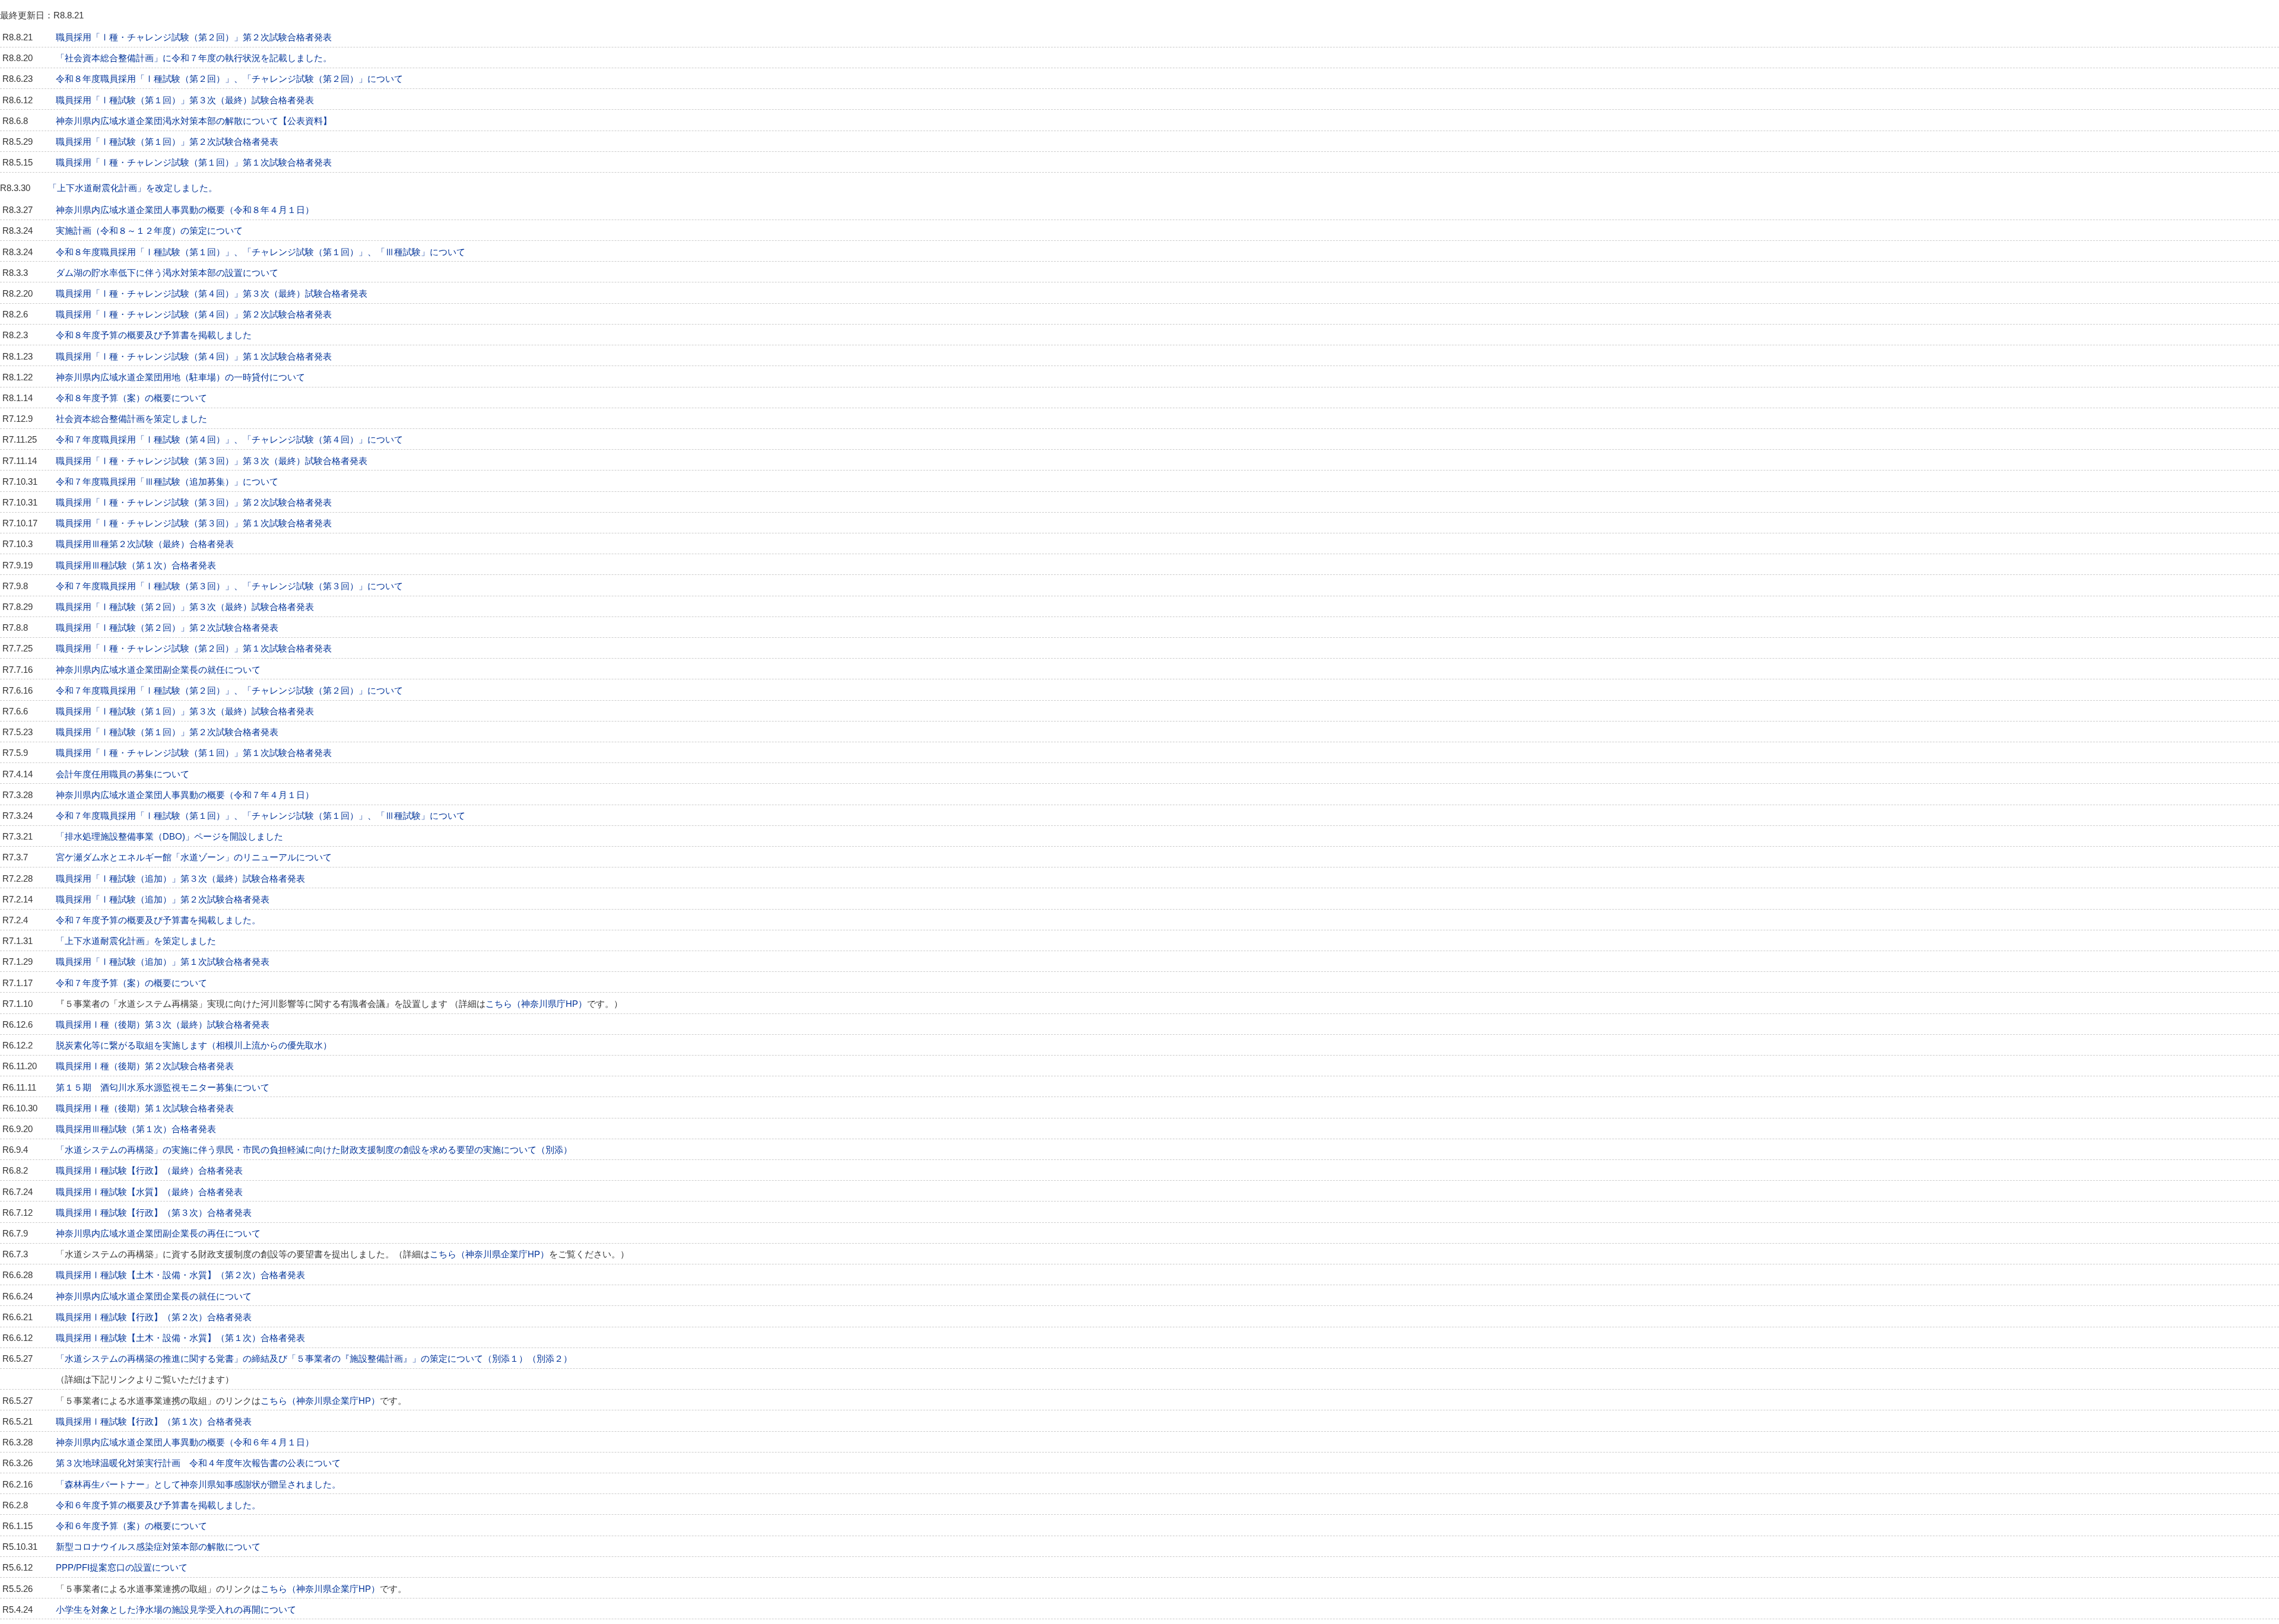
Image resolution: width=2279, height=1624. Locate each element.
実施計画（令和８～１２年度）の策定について (149, 231)
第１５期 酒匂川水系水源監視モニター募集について (163, 1088)
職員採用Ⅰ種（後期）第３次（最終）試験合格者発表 (163, 1025)
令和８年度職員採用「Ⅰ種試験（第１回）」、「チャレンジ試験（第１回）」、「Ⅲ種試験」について (261, 252)
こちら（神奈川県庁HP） (536, 1004)
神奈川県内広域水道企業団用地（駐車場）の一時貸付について (180, 377)
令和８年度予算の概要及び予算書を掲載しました (154, 335)
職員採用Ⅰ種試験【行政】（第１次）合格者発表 (154, 1422)
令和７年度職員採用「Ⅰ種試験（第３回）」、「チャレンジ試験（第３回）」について (229, 586)
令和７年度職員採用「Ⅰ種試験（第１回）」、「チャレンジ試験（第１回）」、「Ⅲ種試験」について (261, 816)
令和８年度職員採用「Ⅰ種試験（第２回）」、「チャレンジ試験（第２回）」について (229, 79)
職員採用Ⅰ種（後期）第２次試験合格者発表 (145, 1066)
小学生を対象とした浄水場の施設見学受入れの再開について (176, 1610)
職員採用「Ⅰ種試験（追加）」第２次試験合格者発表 (163, 900)
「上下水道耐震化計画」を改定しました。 (133, 188)
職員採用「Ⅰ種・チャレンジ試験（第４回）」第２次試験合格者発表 (194, 314)
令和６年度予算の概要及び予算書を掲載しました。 (158, 1505)
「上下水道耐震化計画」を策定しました (136, 941)
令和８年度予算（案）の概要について (131, 398)
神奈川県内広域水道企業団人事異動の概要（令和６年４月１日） (185, 1442)
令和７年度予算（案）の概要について (131, 983)
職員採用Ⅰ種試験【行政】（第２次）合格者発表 (154, 1317)
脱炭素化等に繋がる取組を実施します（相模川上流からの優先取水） (194, 1045)
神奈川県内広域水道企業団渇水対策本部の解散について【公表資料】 (194, 121)
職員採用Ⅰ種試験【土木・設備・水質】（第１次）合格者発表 (180, 1338)
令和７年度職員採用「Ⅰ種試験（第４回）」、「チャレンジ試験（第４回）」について (229, 440)
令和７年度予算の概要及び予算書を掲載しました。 (158, 920)
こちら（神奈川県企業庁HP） (489, 1254)
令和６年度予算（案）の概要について (131, 1526)
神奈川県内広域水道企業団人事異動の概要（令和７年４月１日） (185, 795)
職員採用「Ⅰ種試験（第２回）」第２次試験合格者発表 (167, 628)
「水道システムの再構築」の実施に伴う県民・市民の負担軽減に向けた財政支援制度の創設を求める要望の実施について (296, 1150)
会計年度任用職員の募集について (123, 774)
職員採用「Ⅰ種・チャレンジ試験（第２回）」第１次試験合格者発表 (194, 649)
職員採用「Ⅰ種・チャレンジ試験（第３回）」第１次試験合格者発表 (194, 523)
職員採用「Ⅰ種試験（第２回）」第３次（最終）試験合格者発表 (185, 607)
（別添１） (505, 1359)
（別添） (554, 1150)
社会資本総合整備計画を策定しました (131, 419)
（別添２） (550, 1359)
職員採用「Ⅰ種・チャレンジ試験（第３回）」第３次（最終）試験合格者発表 (212, 461)
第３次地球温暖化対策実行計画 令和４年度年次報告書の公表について (198, 1463)
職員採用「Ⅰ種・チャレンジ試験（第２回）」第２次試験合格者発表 (194, 37)
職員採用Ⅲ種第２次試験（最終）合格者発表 (145, 544)
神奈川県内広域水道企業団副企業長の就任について (158, 670)
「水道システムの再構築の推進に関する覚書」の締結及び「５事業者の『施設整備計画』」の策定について (269, 1359)
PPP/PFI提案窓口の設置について (122, 1568)
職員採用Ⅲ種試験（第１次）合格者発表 (136, 565)
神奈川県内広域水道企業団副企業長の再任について (158, 1234)
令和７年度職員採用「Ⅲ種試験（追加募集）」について (167, 482)
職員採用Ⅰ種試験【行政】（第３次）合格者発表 (154, 1213)
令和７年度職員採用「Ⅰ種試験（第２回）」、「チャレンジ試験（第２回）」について (229, 691)
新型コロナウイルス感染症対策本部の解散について (158, 1547)
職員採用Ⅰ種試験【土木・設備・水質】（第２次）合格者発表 (180, 1275)
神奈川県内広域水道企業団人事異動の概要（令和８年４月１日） (185, 210)
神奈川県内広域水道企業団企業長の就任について (154, 1296)
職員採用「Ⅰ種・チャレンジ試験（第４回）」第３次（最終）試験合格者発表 (212, 294)
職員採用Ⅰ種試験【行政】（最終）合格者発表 (149, 1171)
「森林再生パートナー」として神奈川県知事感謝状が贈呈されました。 (198, 1485)
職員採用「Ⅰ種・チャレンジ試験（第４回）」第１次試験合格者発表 (194, 357)
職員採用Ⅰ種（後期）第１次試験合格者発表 (145, 1108)
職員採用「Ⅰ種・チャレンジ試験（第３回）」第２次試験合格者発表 (194, 503)
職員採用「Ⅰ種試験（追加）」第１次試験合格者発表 (163, 962)
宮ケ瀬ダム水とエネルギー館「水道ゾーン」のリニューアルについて (194, 857)
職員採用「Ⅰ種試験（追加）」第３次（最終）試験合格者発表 (180, 879)
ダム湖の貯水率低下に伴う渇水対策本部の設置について (167, 273)
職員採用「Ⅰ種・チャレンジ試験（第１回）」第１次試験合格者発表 (194, 163)
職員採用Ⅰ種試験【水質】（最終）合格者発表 (149, 1192)
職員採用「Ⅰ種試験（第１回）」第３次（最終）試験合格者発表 (185, 100)
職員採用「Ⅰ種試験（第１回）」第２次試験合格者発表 (167, 142)
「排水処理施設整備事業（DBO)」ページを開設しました (169, 837)
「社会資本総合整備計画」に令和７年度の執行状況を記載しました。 (194, 58)
